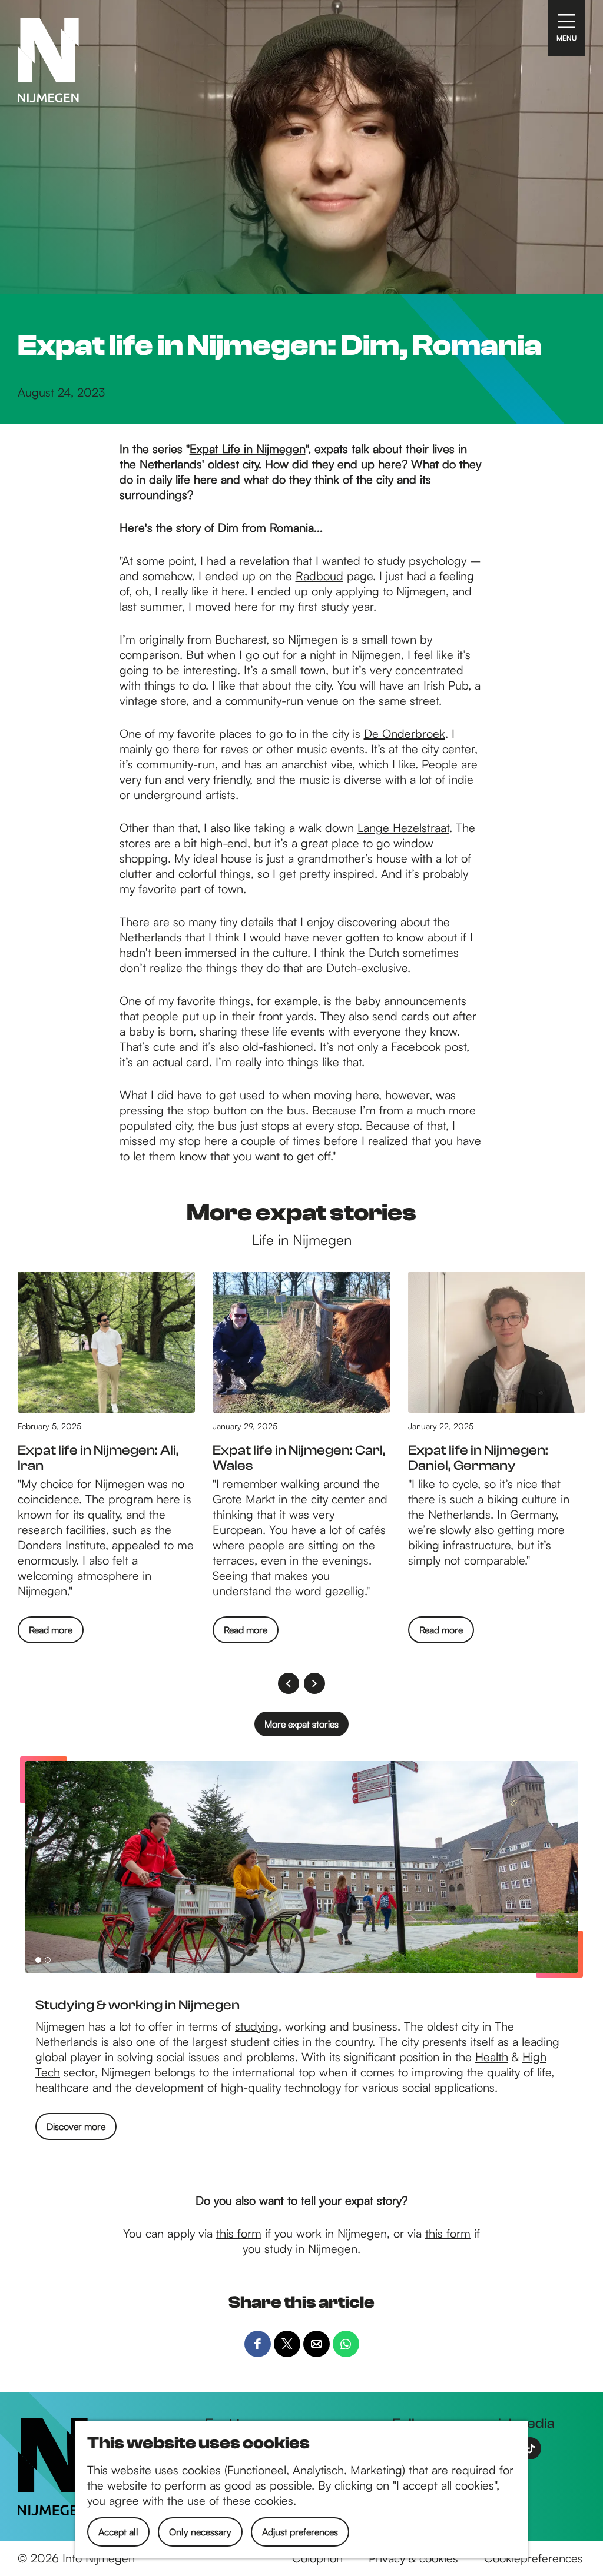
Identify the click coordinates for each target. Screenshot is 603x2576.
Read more (51, 1633)
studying (257, 2026)
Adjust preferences (300, 2532)
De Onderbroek (405, 733)
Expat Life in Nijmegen (248, 449)
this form (239, 2233)
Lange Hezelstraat (403, 828)
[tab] (38, 1960)
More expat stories (301, 1724)
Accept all (118, 2532)
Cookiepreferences (534, 2558)
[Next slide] (314, 1683)
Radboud (319, 576)
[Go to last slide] (289, 1683)
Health (492, 2057)
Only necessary (200, 2532)
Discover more (76, 2126)
